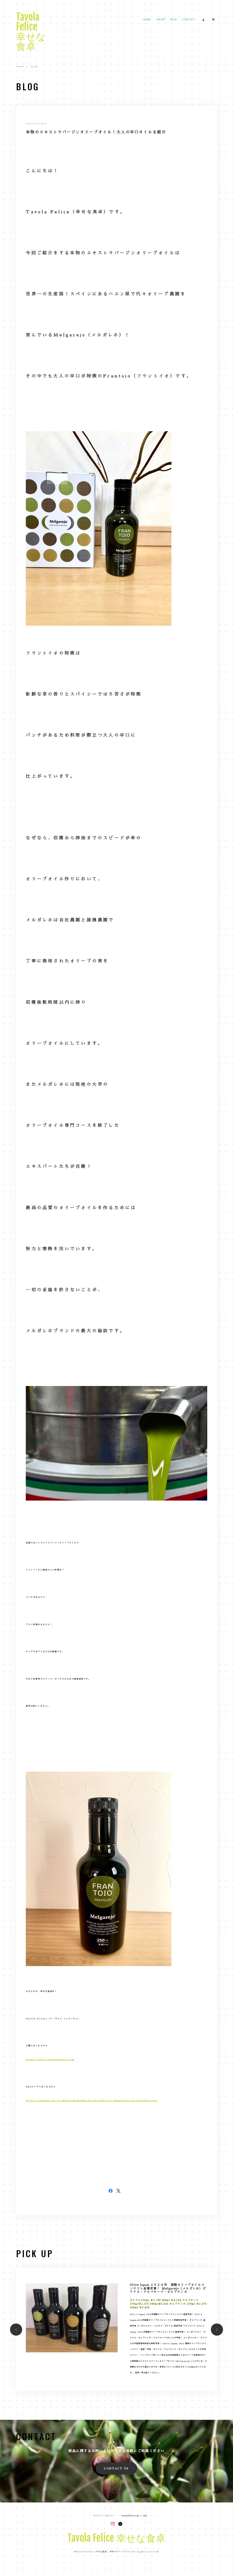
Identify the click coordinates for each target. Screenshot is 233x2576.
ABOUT (161, 19)
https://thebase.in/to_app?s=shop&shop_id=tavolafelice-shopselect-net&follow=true (92, 2100)
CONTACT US (116, 2468)
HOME (147, 19)
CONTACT (188, 19)
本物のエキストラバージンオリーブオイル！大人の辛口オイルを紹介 (96, 132)
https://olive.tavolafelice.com (50, 2059)
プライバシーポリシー (104, 2516)
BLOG (174, 19)
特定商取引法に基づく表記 (134, 2516)
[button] (16, 2330)
